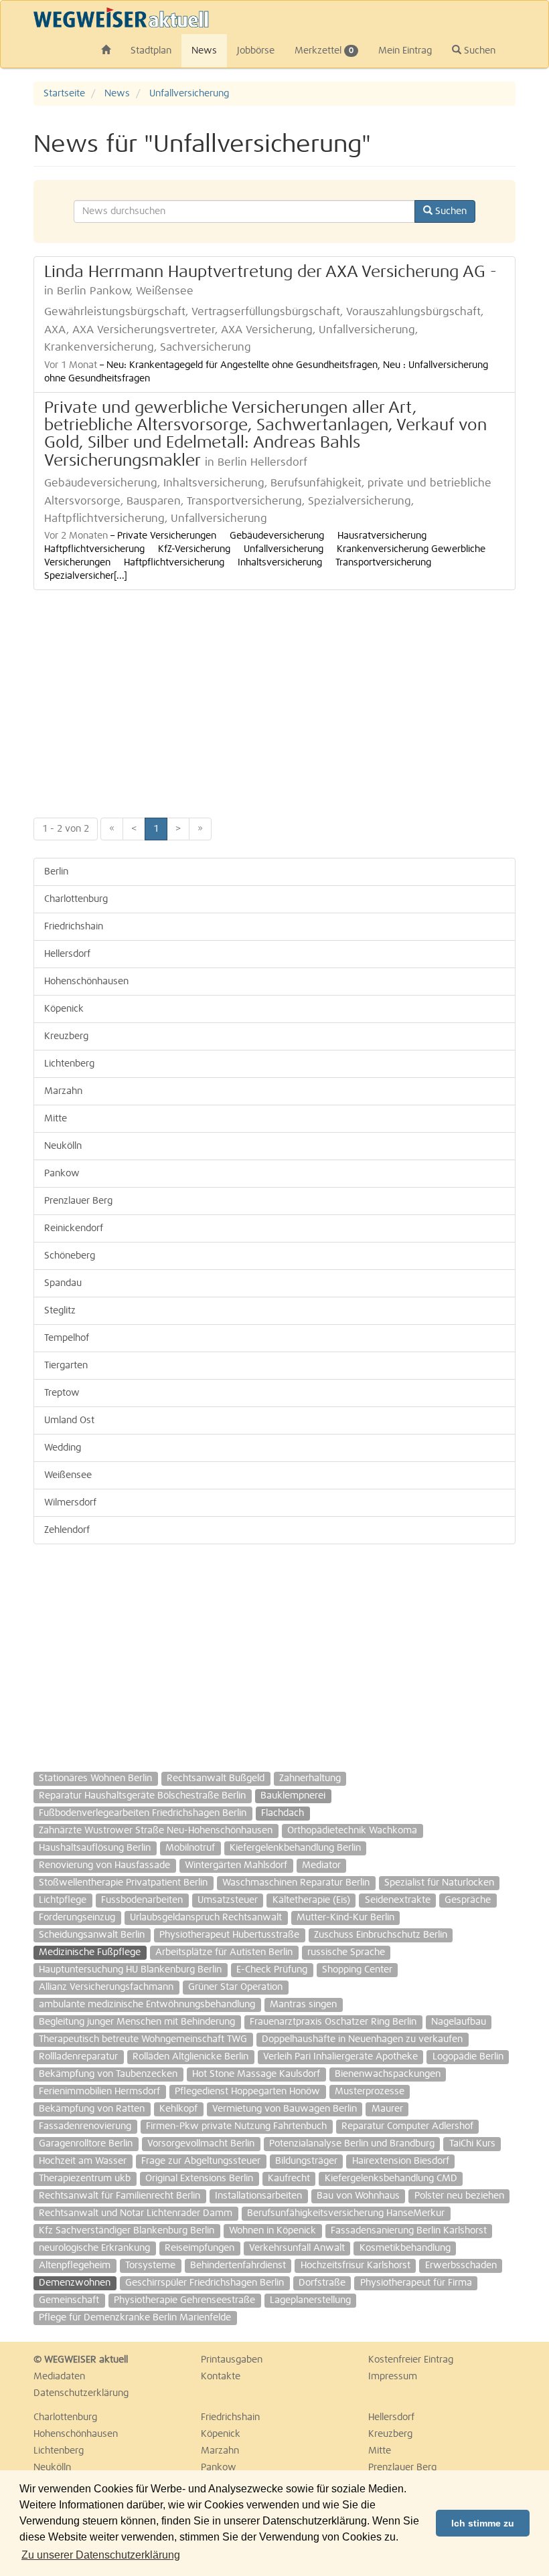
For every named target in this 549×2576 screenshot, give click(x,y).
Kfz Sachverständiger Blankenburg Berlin (127, 2231)
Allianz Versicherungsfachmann (106, 1987)
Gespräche (468, 1900)
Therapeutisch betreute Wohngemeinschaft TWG (143, 2039)
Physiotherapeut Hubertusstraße (229, 1935)
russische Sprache (346, 1952)
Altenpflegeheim (75, 2266)
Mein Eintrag (405, 51)
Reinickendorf (74, 1228)
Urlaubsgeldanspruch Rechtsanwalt (206, 1918)
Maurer (387, 2109)
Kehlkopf (178, 2109)
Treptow (62, 1393)
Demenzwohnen (75, 2283)
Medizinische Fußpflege (90, 1952)
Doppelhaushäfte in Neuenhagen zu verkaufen (362, 2039)
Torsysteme (150, 2266)
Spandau (63, 1283)
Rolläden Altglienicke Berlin (190, 2057)
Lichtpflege (63, 1900)
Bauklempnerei (293, 1796)
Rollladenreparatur (78, 2057)
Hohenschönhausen (86, 982)
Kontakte (221, 2377)
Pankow (62, 1174)
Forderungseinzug (77, 1918)
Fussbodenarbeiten (142, 1900)
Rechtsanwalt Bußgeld (216, 1778)
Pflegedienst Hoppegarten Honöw (247, 2092)
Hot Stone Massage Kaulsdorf (256, 2074)
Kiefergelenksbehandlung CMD (391, 2179)
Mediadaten (59, 2377)
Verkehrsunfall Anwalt (297, 2248)
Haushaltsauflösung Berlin (95, 1848)
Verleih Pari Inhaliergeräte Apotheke (340, 2057)
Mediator (321, 1865)
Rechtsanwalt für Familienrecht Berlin (120, 2196)
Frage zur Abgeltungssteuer (201, 2161)
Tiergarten (66, 1366)
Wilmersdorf (70, 1503)
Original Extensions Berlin (199, 2179)
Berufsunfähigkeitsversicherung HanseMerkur (346, 2213)
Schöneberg (70, 1256)
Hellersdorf (67, 954)
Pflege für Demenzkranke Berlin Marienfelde (135, 2318)
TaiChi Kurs (472, 2144)
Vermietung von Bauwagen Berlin (285, 2109)
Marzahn (63, 1091)
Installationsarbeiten (258, 2196)
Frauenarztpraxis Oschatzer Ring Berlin (333, 2022)
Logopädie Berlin (468, 2057)
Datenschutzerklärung (81, 2393)
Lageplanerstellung (310, 2300)
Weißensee (68, 1475)
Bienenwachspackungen (388, 2074)
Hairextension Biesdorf (401, 2161)
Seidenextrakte (398, 1900)
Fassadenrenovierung (85, 2126)
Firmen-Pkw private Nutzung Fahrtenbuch (236, 2126)
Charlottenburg (76, 899)
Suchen (478, 51)
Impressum (393, 2377)
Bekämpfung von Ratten (92, 2109)
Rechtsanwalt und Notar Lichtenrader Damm (136, 2213)
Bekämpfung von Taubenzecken (108, 2074)
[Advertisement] (274, 697)
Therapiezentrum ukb (85, 2179)
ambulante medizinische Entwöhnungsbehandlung (147, 2005)
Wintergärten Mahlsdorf (236, 1865)
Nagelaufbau (459, 2022)
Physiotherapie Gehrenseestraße (184, 2300)
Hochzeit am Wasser (83, 2161)
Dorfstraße (322, 2283)
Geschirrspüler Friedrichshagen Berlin (205, 2283)
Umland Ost (69, 1420)
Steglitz (60, 1311)
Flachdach (283, 1813)
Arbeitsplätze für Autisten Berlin (224, 1952)
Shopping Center (357, 1970)
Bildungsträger (306, 2161)
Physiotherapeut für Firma (416, 2283)
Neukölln (63, 1146)
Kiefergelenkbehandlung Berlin (295, 1848)
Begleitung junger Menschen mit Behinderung (137, 2022)
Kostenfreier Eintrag (411, 2360)
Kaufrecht (289, 2179)
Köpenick (64, 1009)
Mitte (56, 1119)
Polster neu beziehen (459, 2196)
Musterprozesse (370, 2092)
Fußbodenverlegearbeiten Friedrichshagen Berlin (143, 1813)
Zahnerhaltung (310, 1778)
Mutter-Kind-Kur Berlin (345, 1918)
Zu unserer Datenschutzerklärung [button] (101, 2555)
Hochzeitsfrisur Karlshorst (356, 2266)
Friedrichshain (74, 927)
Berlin (56, 872)
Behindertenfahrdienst (238, 2266)
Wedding (63, 1448)
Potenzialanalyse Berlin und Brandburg (352, 2144)
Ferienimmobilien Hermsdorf (99, 2092)
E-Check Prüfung (272, 1970)
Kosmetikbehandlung (405, 2248)
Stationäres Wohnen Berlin (95, 1778)
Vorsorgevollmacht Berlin (201, 2144)
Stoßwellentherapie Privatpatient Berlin (123, 1883)
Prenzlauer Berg (78, 1201)
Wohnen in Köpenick (272, 2231)
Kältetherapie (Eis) (311, 1900)
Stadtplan (151, 51)
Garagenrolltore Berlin (86, 2144)
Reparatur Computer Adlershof (407, 2126)
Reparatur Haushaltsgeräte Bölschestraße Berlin (142, 1796)
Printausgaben (232, 2360)
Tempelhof (67, 1338)
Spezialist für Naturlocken (439, 1883)
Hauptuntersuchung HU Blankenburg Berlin (130, 1970)
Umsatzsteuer (228, 1900)
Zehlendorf (67, 1530)
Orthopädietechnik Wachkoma (352, 1831)
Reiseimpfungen (200, 2248)
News (204, 51)
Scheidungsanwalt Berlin (92, 1935)
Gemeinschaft (69, 2300)
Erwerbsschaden (461, 2266)
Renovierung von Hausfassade (104, 1865)
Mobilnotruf (190, 1848)
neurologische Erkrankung (94, 2248)
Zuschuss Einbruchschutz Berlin (381, 1935)
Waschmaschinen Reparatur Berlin (296, 1883)
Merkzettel (324, 51)
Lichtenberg (69, 1064)
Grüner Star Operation (235, 1987)
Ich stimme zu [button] (483, 2523)
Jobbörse (256, 51)
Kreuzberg (66, 1036)
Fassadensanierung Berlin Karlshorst (409, 2231)
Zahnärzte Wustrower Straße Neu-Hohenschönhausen (156, 1831)
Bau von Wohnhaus (358, 2196)
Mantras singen (303, 2005)
